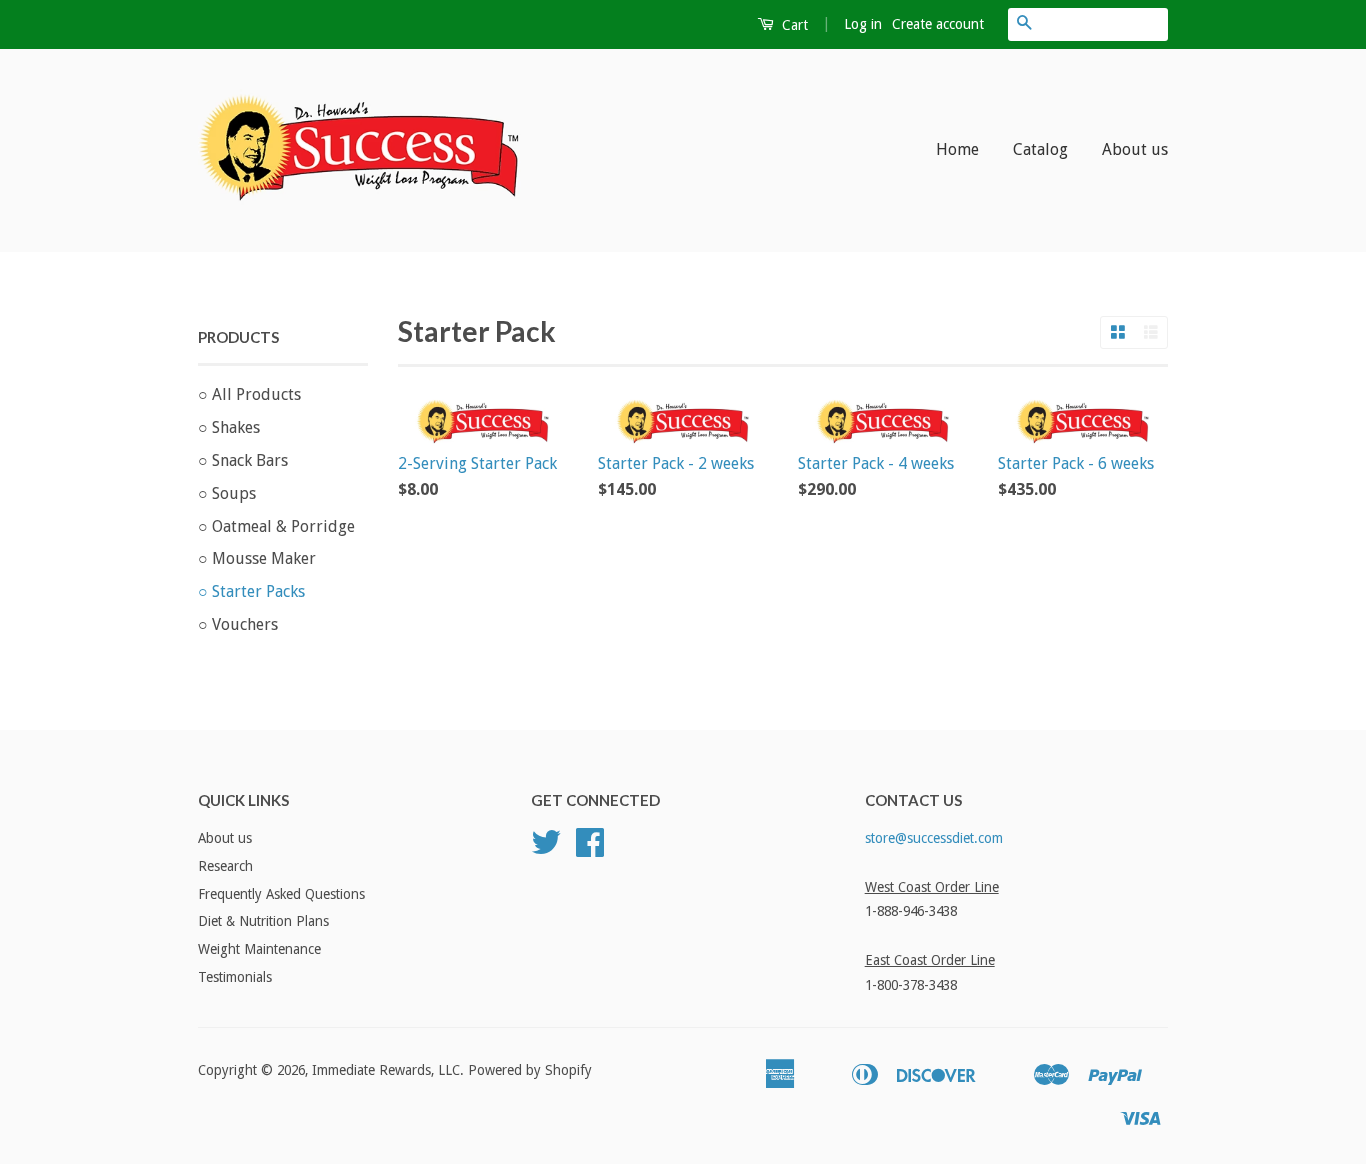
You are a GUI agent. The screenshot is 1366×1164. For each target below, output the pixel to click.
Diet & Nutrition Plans (263, 921)
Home (957, 149)
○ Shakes (229, 427)
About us (1135, 149)
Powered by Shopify (530, 1070)
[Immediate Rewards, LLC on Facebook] (590, 849)
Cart (793, 25)
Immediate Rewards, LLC (386, 1070)
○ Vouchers (238, 624)
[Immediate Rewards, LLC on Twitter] (546, 849)
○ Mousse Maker (257, 558)
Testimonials (235, 977)
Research (225, 866)
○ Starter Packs (251, 591)
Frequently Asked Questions (281, 894)
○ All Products (249, 394)
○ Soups (227, 493)
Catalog (1040, 149)
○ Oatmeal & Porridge (276, 526)
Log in (863, 24)
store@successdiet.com (934, 838)
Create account (938, 24)
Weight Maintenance (259, 949)
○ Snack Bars (243, 460)
